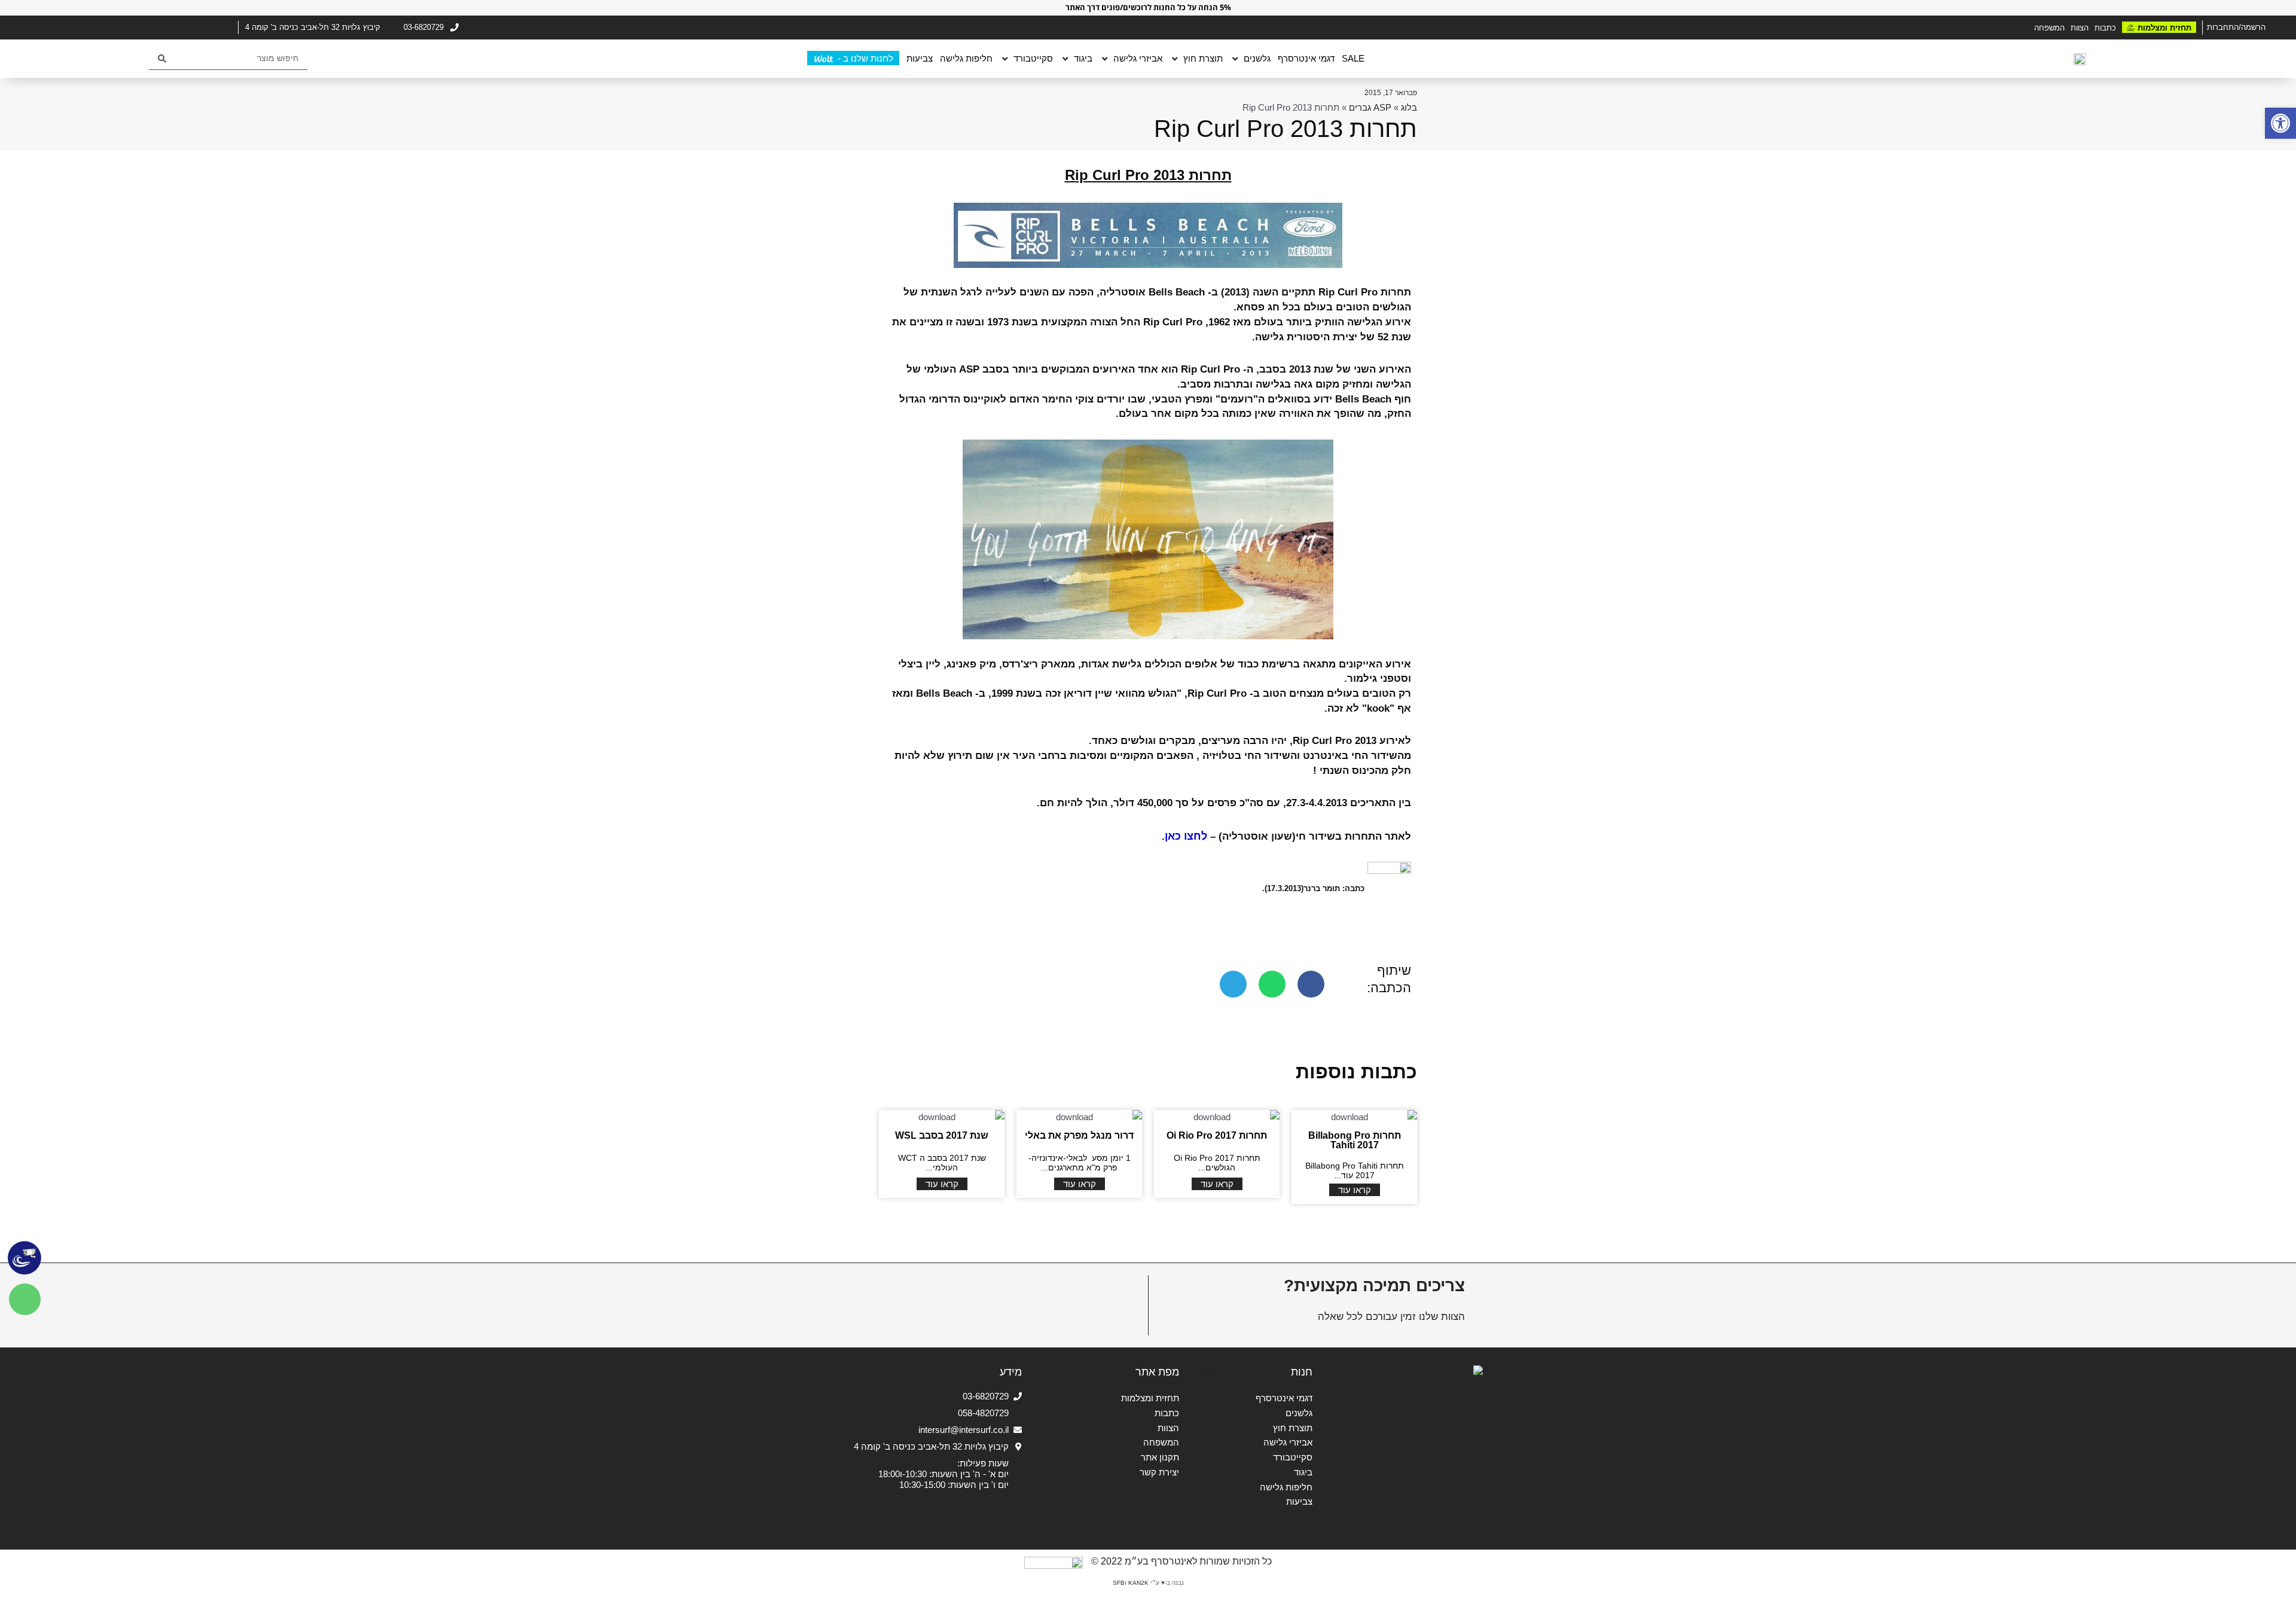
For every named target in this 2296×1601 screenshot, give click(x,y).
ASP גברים (1370, 107)
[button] (2280, 123)
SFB (1119, 1583)
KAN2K (1138, 1583)
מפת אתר (1157, 1372)
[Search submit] (162, 59)
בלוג (1409, 107)
